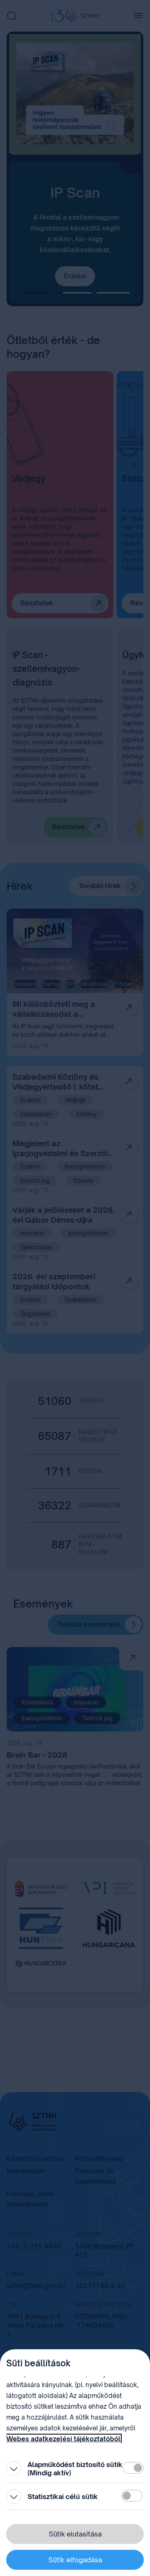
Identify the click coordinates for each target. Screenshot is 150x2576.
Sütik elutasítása (75, 2534)
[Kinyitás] (14, 2469)
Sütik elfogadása (75, 2560)
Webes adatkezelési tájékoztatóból (63, 2439)
